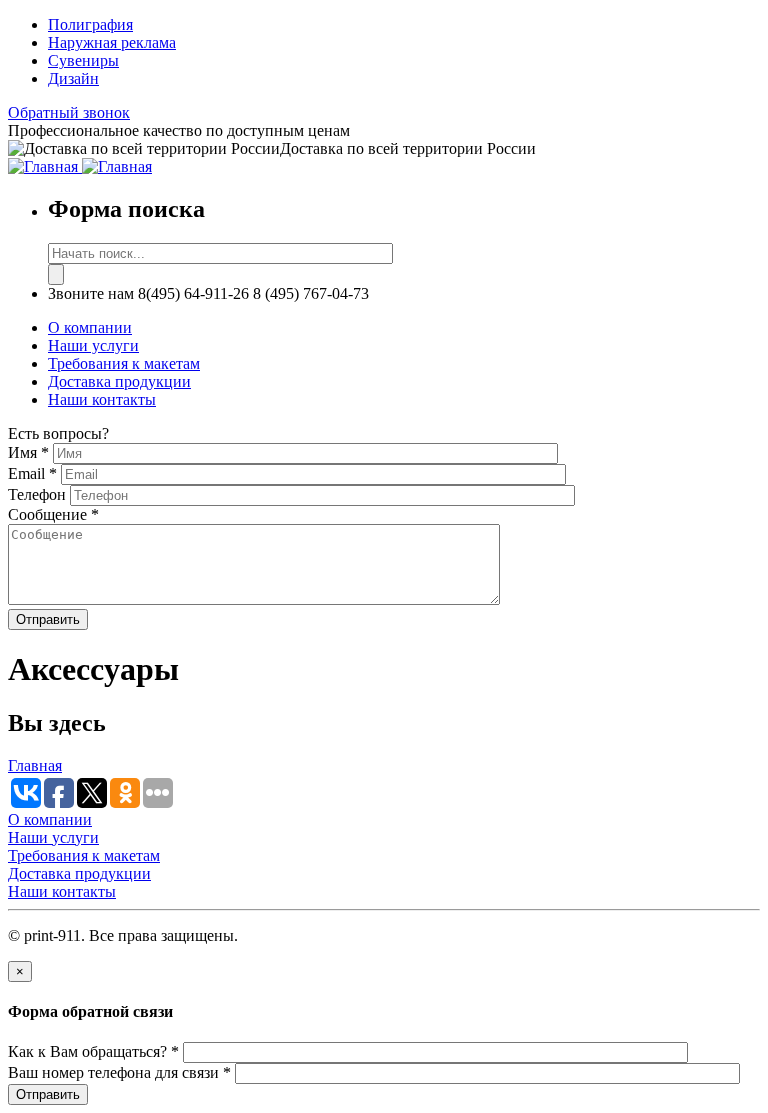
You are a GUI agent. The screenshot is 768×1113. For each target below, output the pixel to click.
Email (32, 473)
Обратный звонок (69, 112)
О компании (90, 327)
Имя (28, 452)
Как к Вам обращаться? (93, 1051)
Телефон (39, 494)
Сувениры (83, 60)
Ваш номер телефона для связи (119, 1072)
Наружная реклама (112, 42)
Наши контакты (102, 399)
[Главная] (45, 166)
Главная (35, 765)
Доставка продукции (119, 381)
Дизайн (73, 78)
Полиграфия (90, 24)
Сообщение (53, 514)
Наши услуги (93, 345)
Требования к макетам (124, 363)
